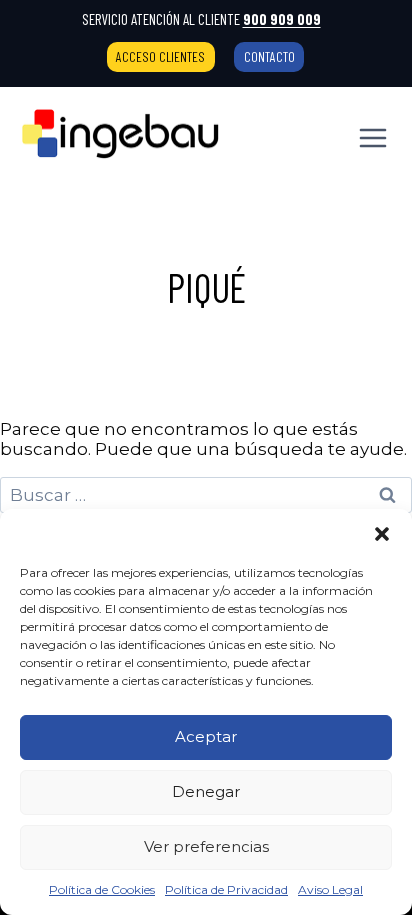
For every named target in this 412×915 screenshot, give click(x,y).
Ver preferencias (206, 846)
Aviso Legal (330, 889)
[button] (382, 534)
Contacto (269, 56)
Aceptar (206, 736)
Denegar (206, 791)
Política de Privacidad (226, 889)
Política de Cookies (102, 889)
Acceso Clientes (160, 56)
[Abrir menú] (372, 137)
